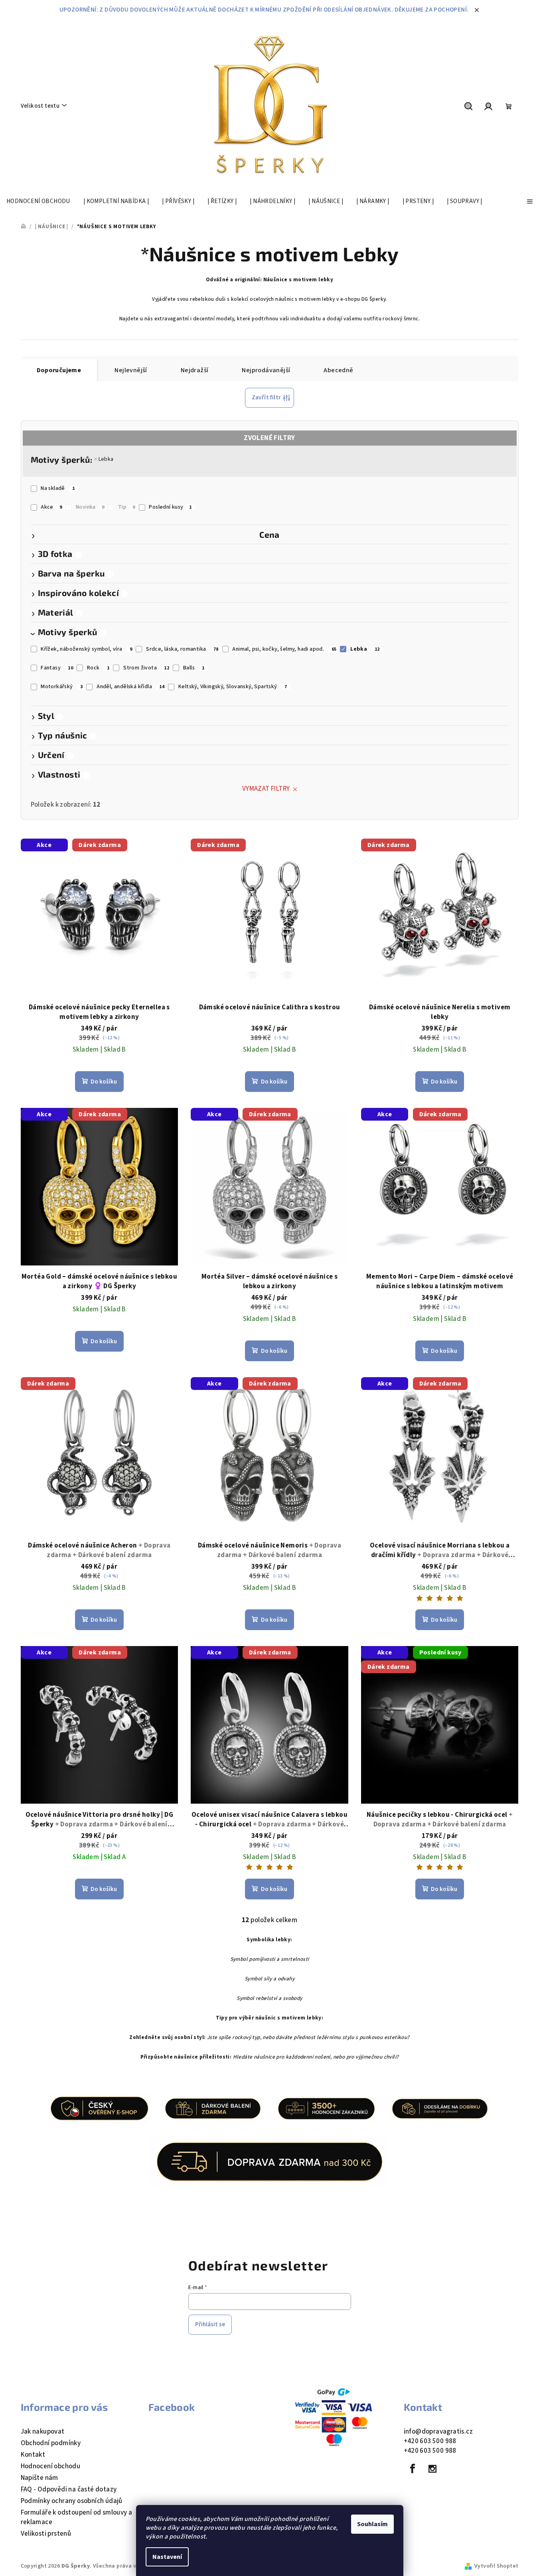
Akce (51, 507)
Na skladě (58, 488)
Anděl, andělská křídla (130, 687)
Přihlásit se (210, 2324)
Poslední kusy (170, 507)
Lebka (106, 459)
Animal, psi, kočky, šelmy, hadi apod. (284, 649)
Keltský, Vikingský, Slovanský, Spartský (233, 687)
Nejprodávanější (266, 370)
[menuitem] (38, 201)
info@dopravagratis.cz (438, 2432)
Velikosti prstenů (46, 2534)
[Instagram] (432, 2469)
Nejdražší (195, 370)
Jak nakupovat (43, 2432)
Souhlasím (372, 2524)
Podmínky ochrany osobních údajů (72, 2501)
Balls (194, 668)
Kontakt (33, 2455)
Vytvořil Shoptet (496, 2566)
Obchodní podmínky (51, 2443)
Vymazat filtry (266, 789)
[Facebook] (413, 2469)
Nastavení (167, 2557)
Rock (98, 668)
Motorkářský (62, 687)
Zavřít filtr (267, 398)
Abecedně (338, 370)
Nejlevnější (131, 370)
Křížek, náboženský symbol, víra (86, 649)
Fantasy (57, 668)
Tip (127, 507)
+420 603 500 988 (430, 2441)
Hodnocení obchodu (51, 2466)
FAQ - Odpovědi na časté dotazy (69, 2489)
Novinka (90, 507)
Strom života (146, 668)
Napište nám (39, 2478)
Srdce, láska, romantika (182, 649)
